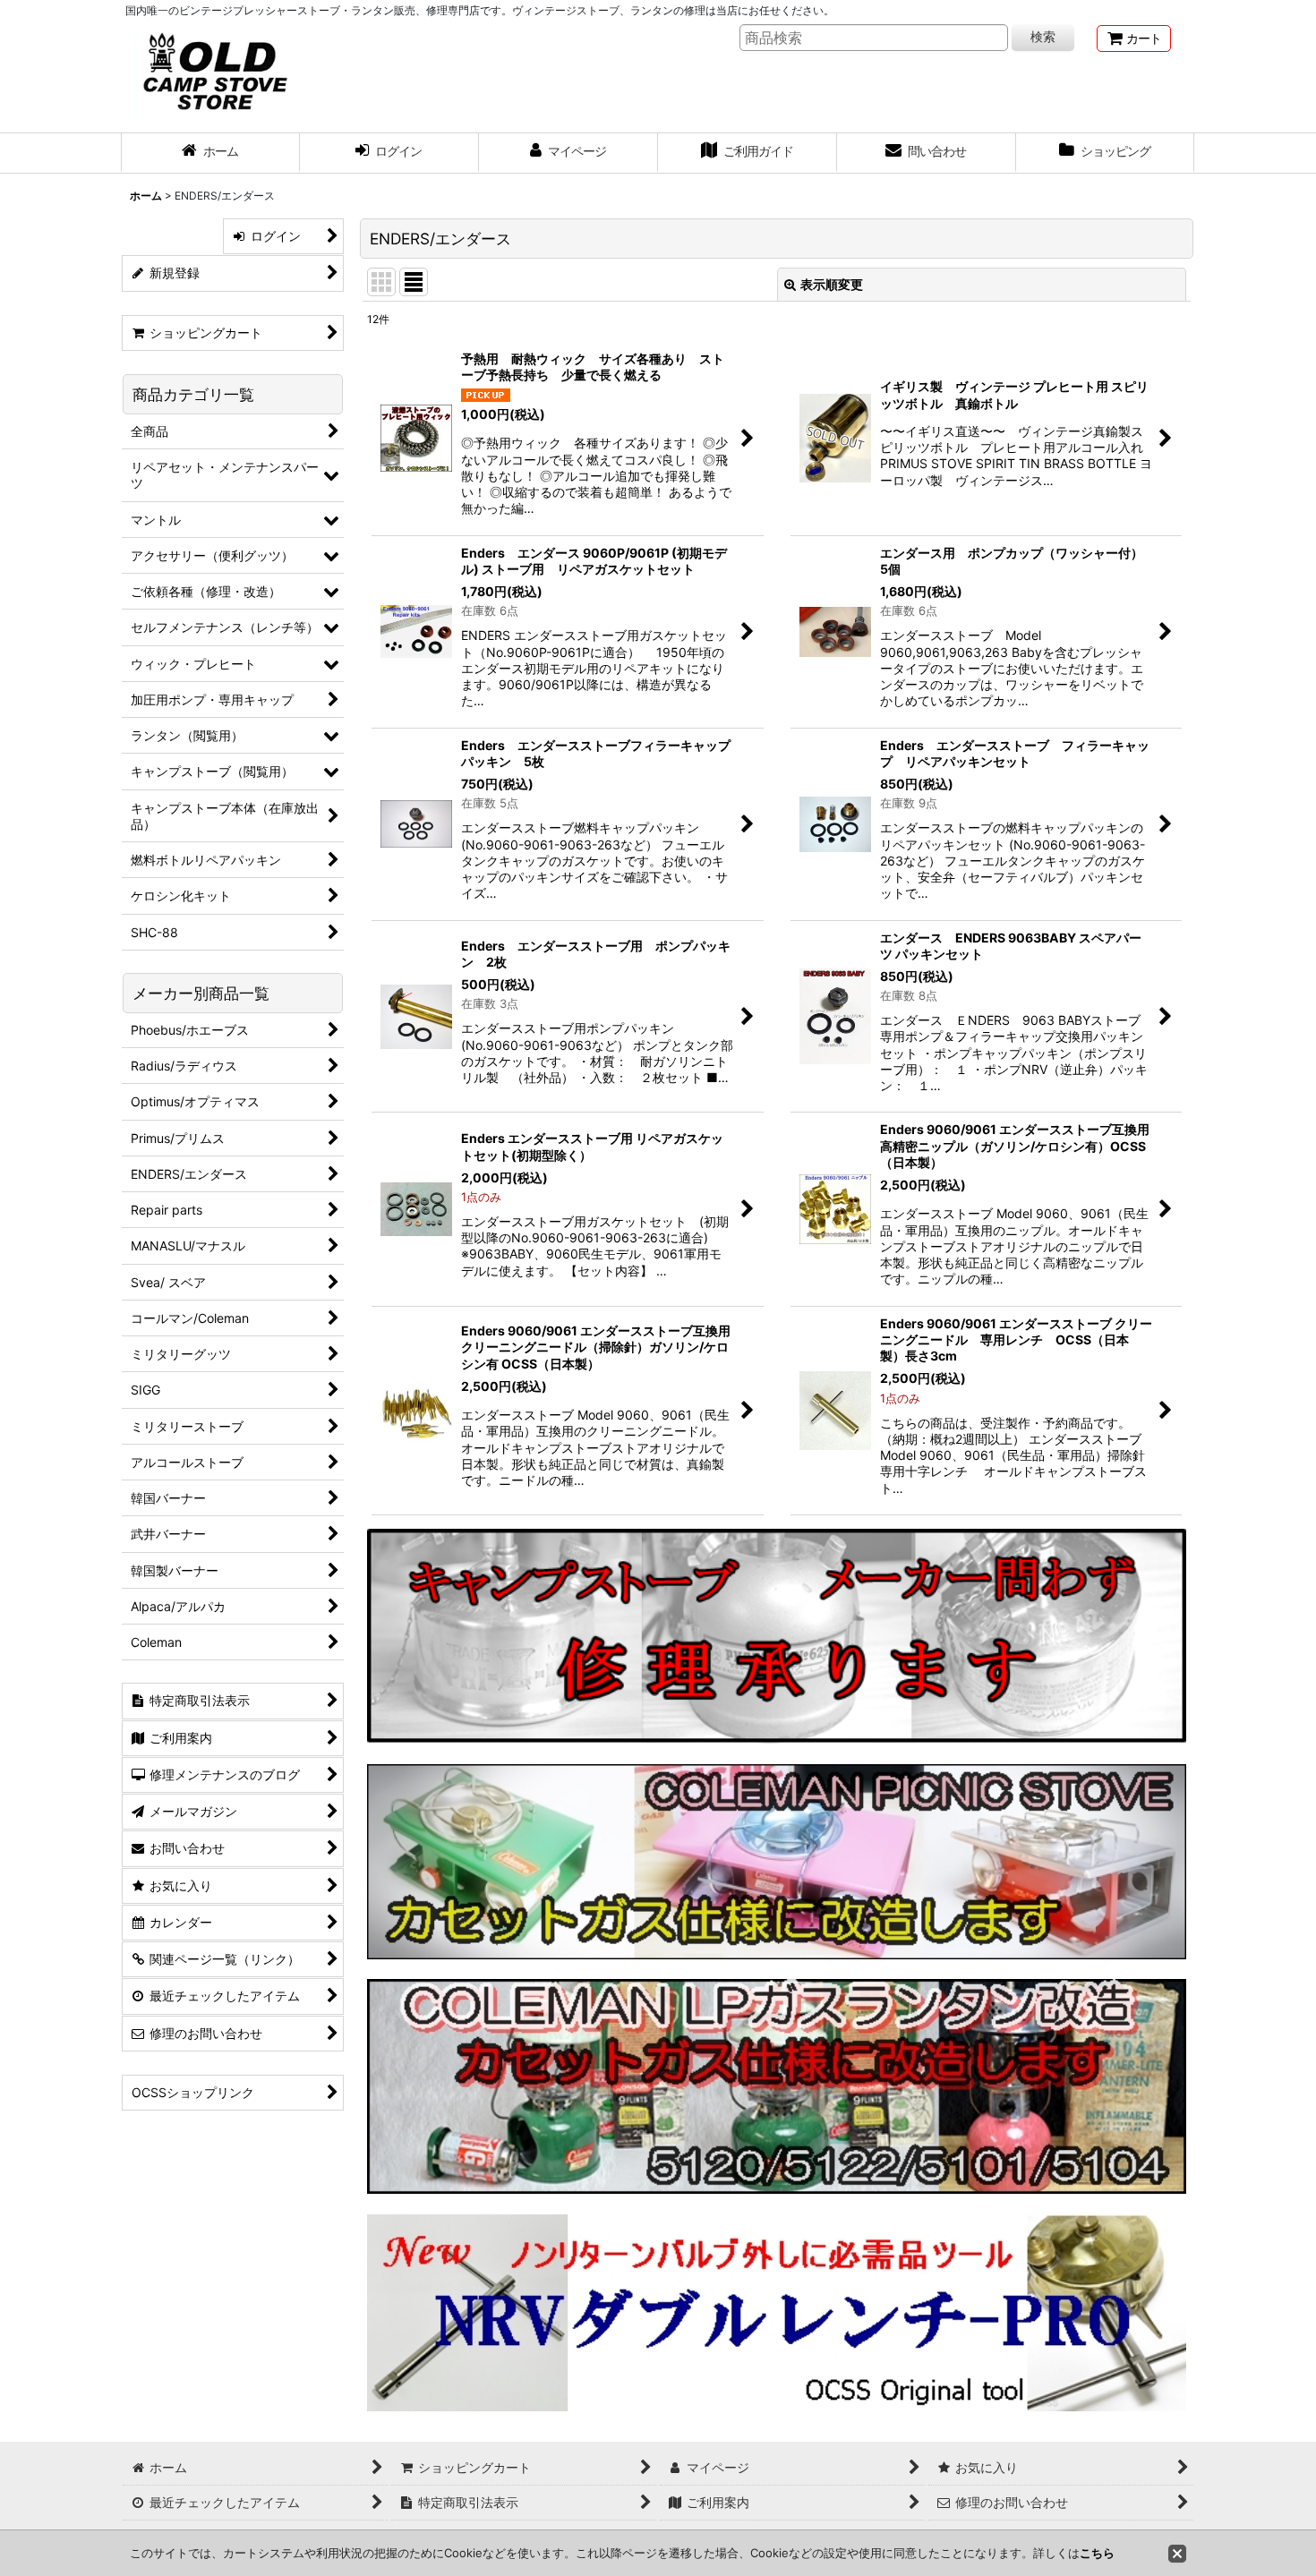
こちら (1097, 2553)
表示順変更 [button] (832, 284)
